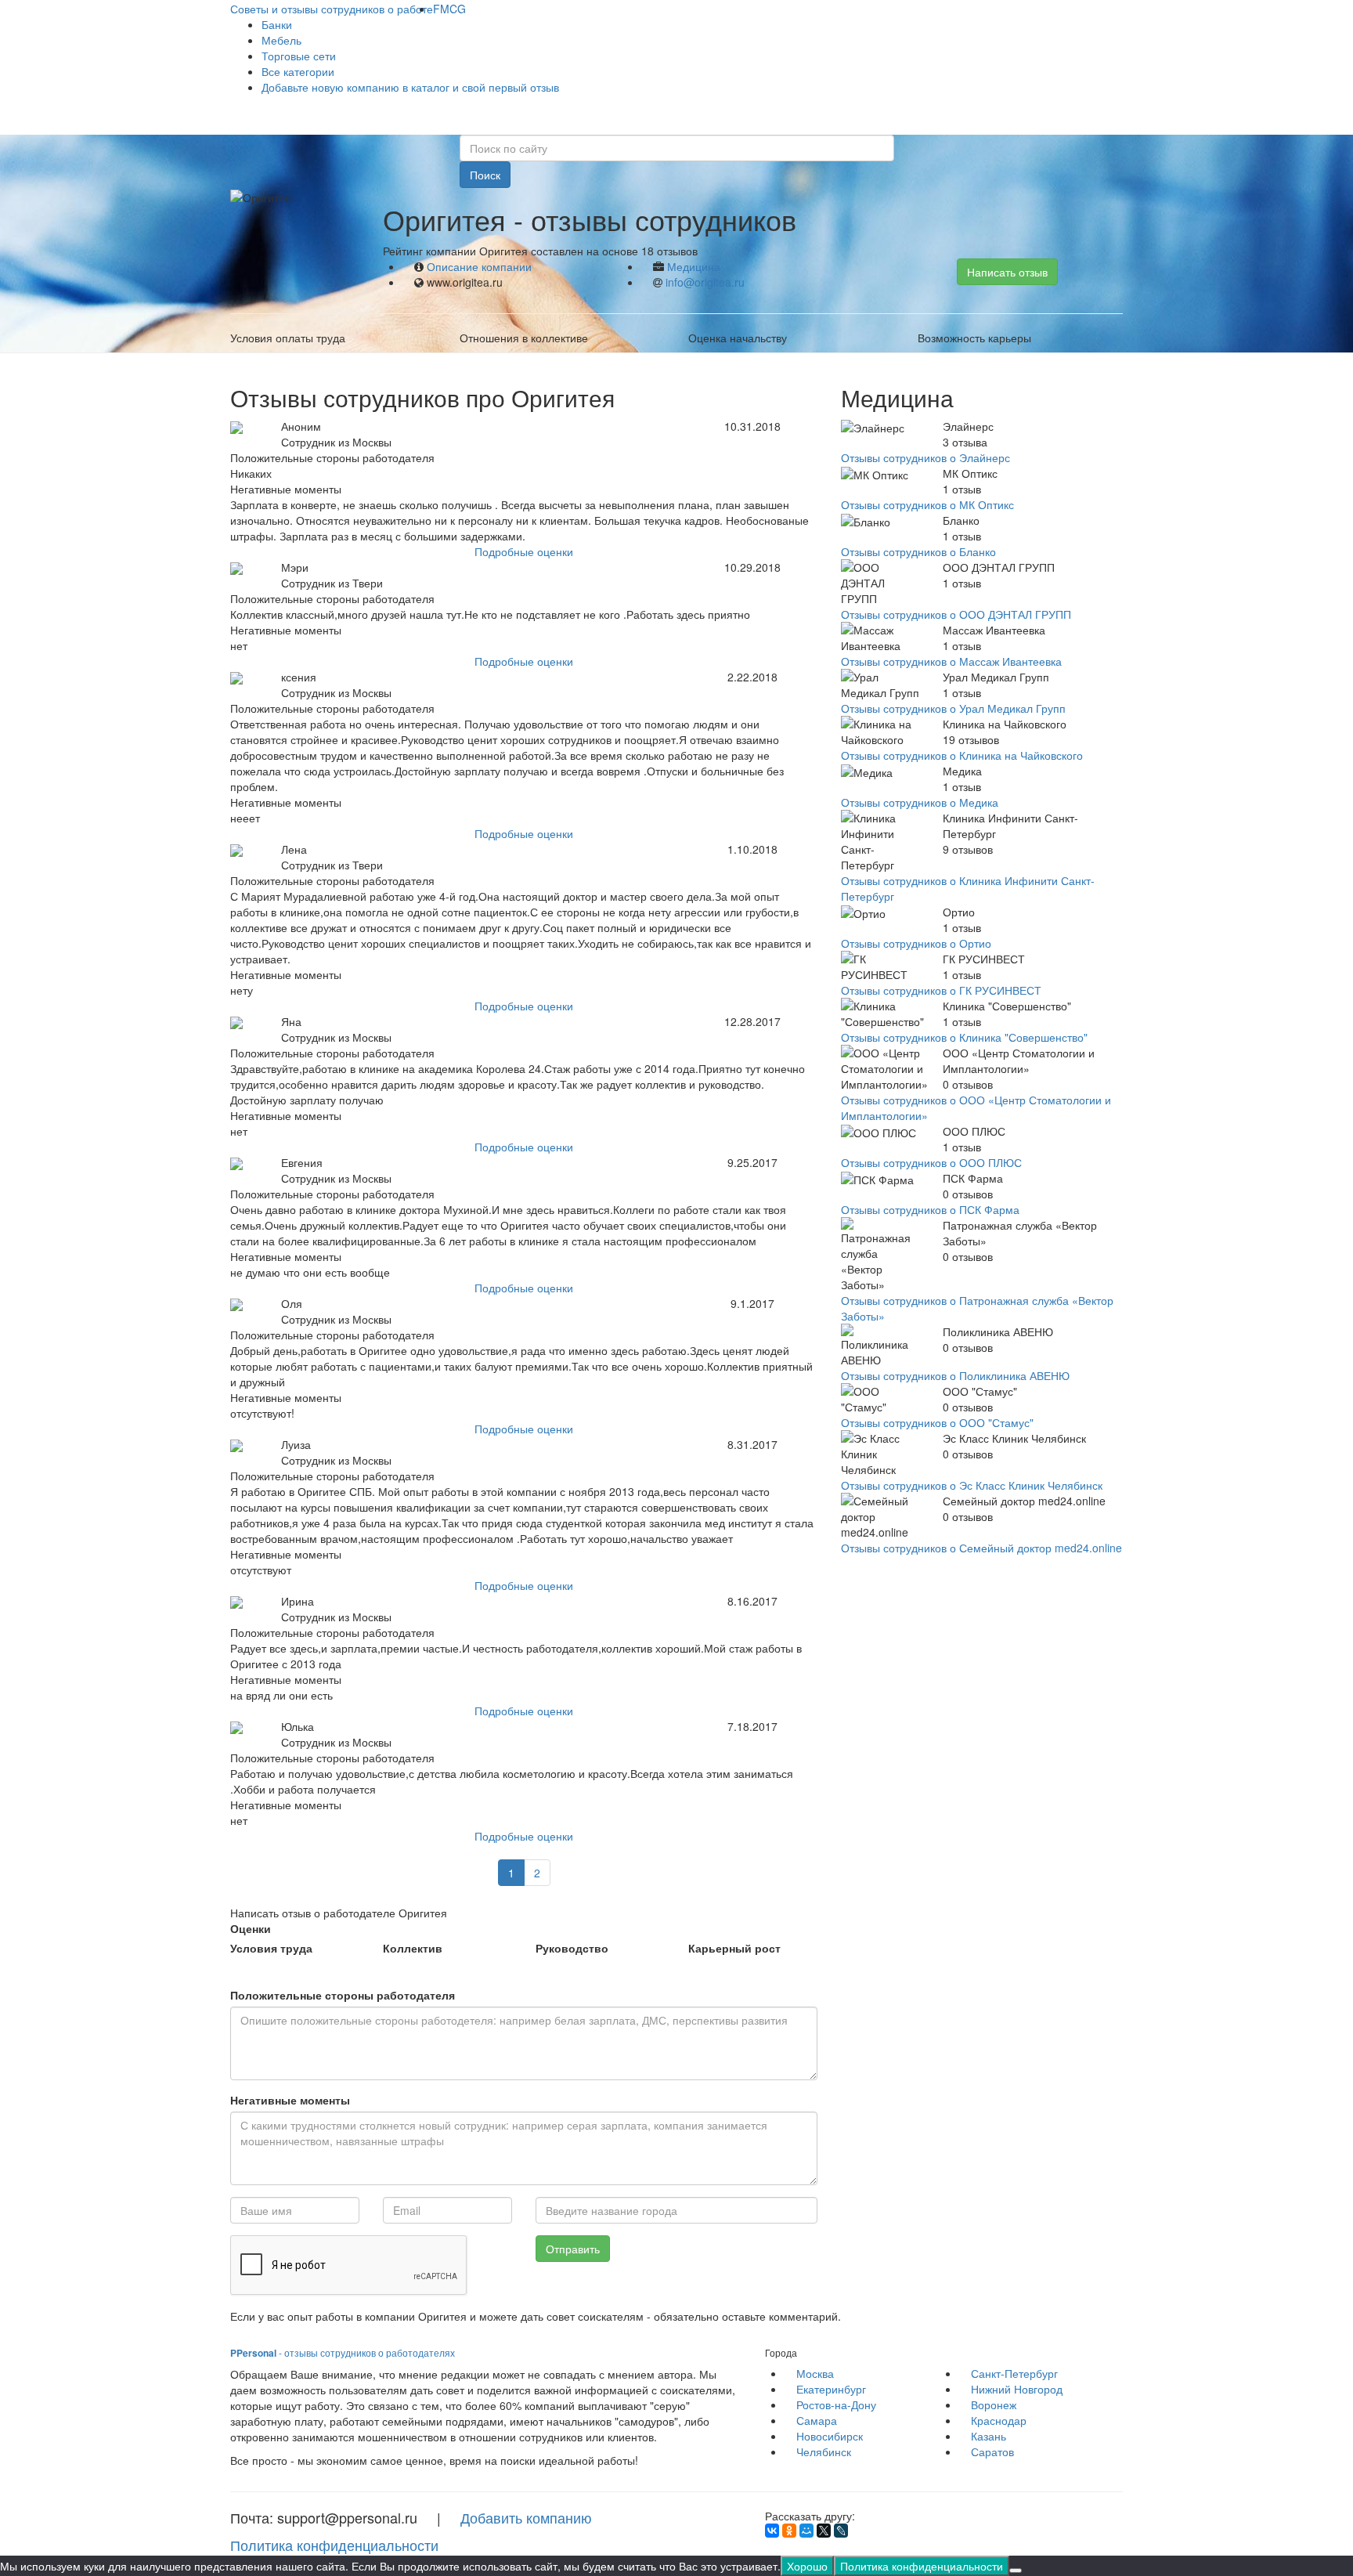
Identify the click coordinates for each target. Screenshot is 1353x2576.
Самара (817, 2420)
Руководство (572, 1948)
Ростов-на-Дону (836, 2404)
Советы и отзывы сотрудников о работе (332, 9)
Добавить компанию (526, 2517)
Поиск (485, 175)
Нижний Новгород (1017, 2389)
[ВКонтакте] (772, 2531)
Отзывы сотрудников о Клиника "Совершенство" (964, 1037)
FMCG (449, 9)
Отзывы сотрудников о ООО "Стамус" (937, 1422)
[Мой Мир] (806, 2531)
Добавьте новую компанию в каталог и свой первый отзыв (410, 87)
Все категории (298, 71)
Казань (989, 2436)
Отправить (573, 2249)
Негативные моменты (290, 2100)
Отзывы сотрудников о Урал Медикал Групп (953, 708)
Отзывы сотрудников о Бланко (918, 551)
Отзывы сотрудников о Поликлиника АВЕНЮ (955, 1375)
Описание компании (479, 266)
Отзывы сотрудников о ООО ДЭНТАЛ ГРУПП (956, 614)
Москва (815, 2373)
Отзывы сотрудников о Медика (920, 802)
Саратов (992, 2451)
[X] (824, 2531)
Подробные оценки (524, 551)
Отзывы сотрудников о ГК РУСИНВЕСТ (941, 990)
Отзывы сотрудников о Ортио (916, 943)
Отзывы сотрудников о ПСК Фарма (930, 1209)
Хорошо (807, 2566)
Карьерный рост (734, 1948)
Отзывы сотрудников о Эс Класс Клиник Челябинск (972, 1485)
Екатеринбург (831, 2389)
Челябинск (824, 2451)
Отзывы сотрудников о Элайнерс (925, 457)
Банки (277, 24)
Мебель (281, 40)
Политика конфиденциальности (334, 2545)
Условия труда (271, 1948)
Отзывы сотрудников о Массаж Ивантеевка (951, 661)
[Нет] (1016, 2571)
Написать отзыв (1007, 272)
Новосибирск (830, 2436)
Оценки (251, 1928)
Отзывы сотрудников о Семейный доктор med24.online (981, 1548)
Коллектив (413, 1948)
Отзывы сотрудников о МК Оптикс (927, 504)
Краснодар (999, 2420)
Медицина (694, 266)
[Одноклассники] (789, 2531)
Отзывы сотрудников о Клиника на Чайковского (962, 755)
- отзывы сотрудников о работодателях (343, 2352)
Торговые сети (299, 56)
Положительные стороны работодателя (343, 1995)
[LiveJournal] (841, 2531)
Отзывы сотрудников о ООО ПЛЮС (931, 1162)
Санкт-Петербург (1014, 2373)
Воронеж (994, 2404)
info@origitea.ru (705, 282)
